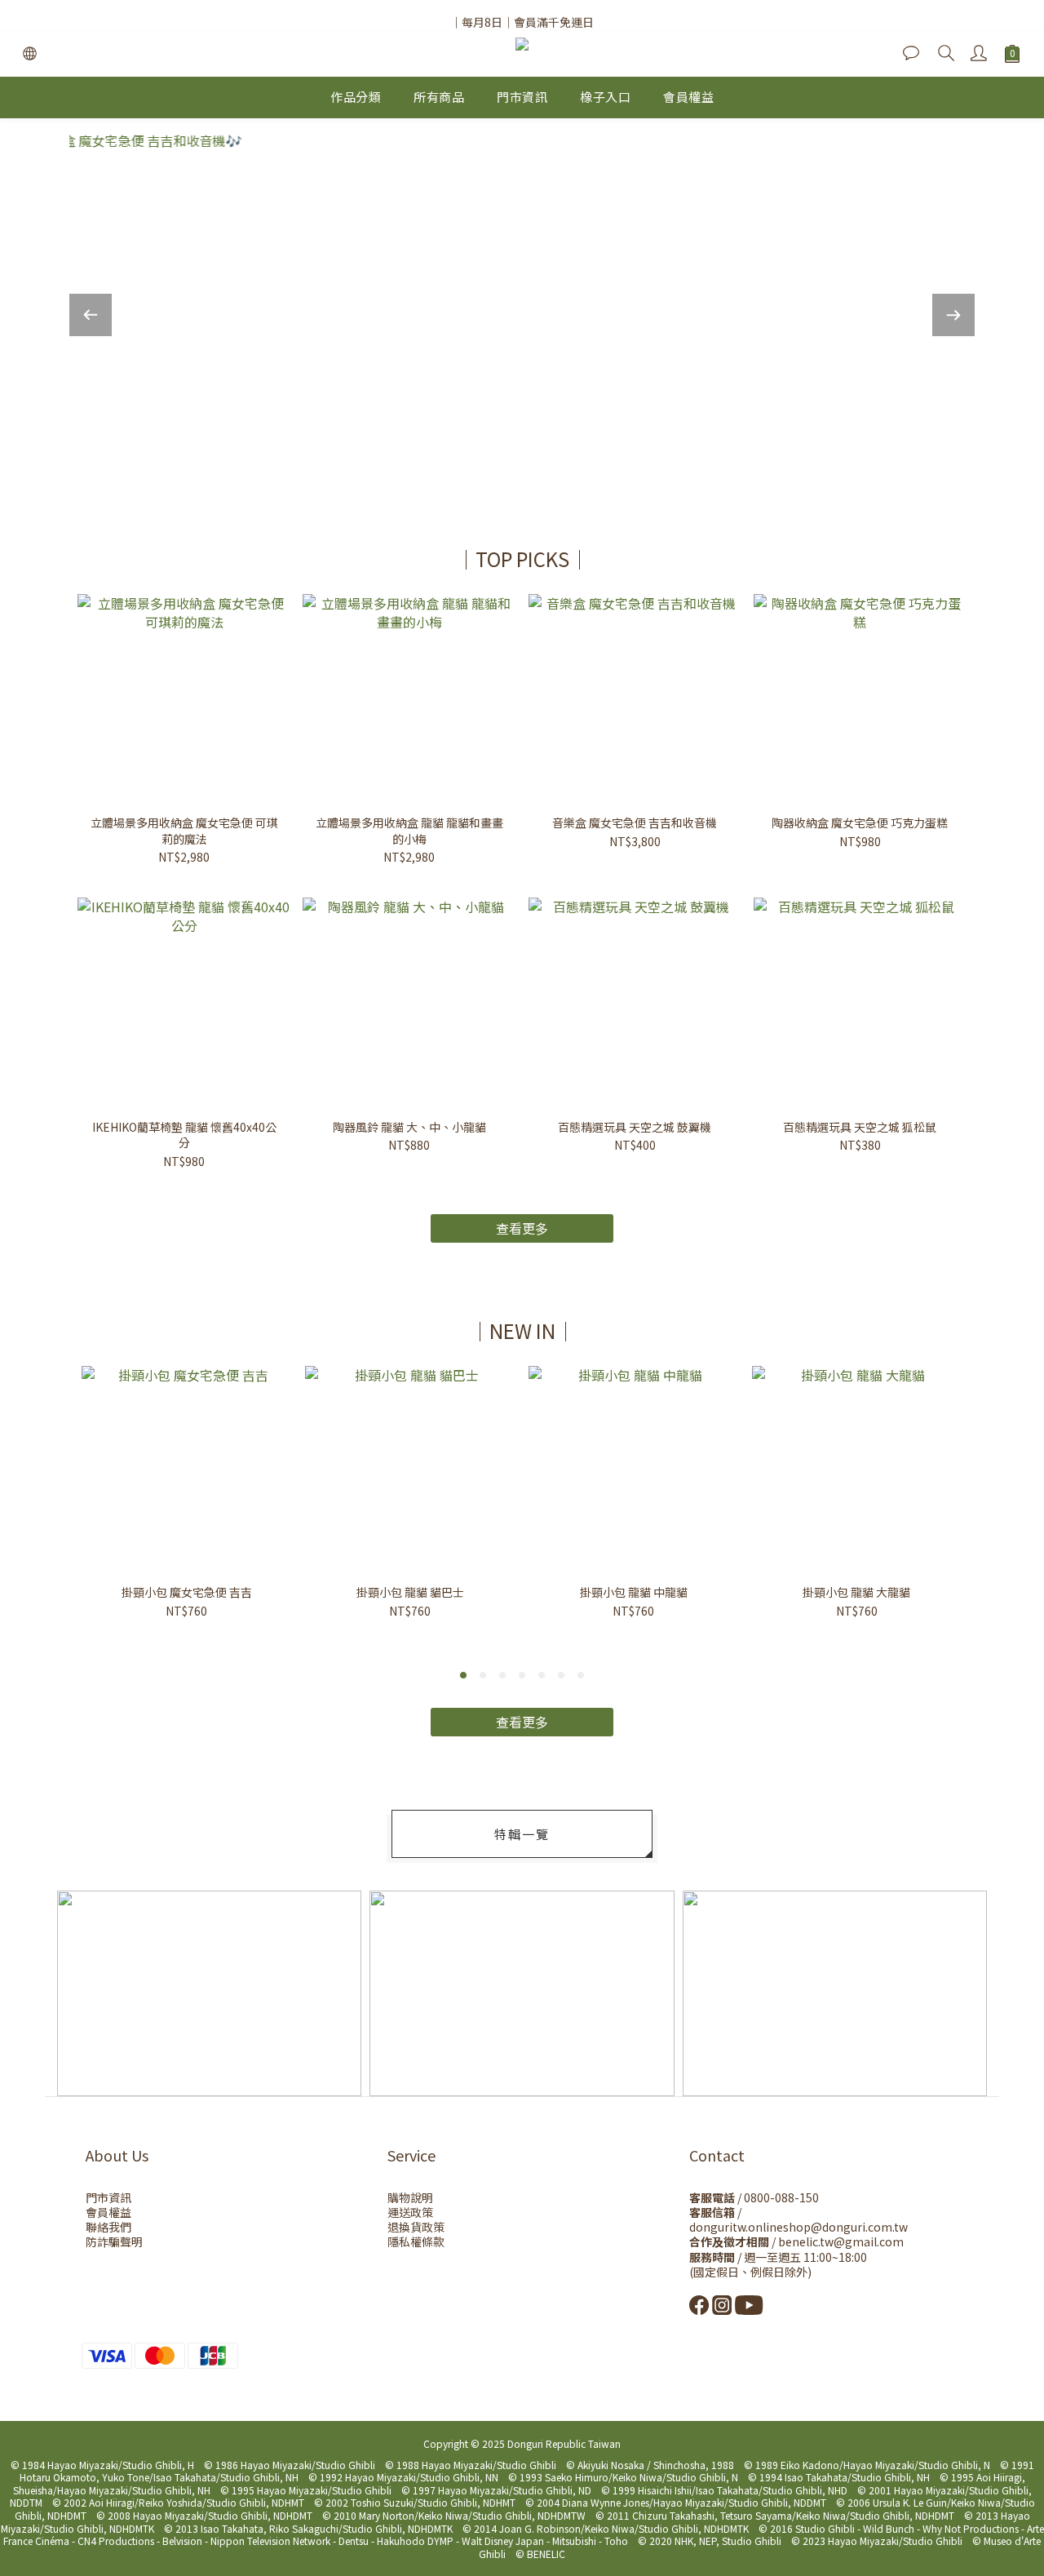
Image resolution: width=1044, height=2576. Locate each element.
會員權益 (688, 97)
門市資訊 (522, 97)
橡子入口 (605, 97)
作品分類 (356, 97)
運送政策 (410, 2212)
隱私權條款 (416, 2241)
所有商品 (439, 97)
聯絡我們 (108, 2227)
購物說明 (410, 2197)
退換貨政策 (416, 2227)
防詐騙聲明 (114, 2241)
